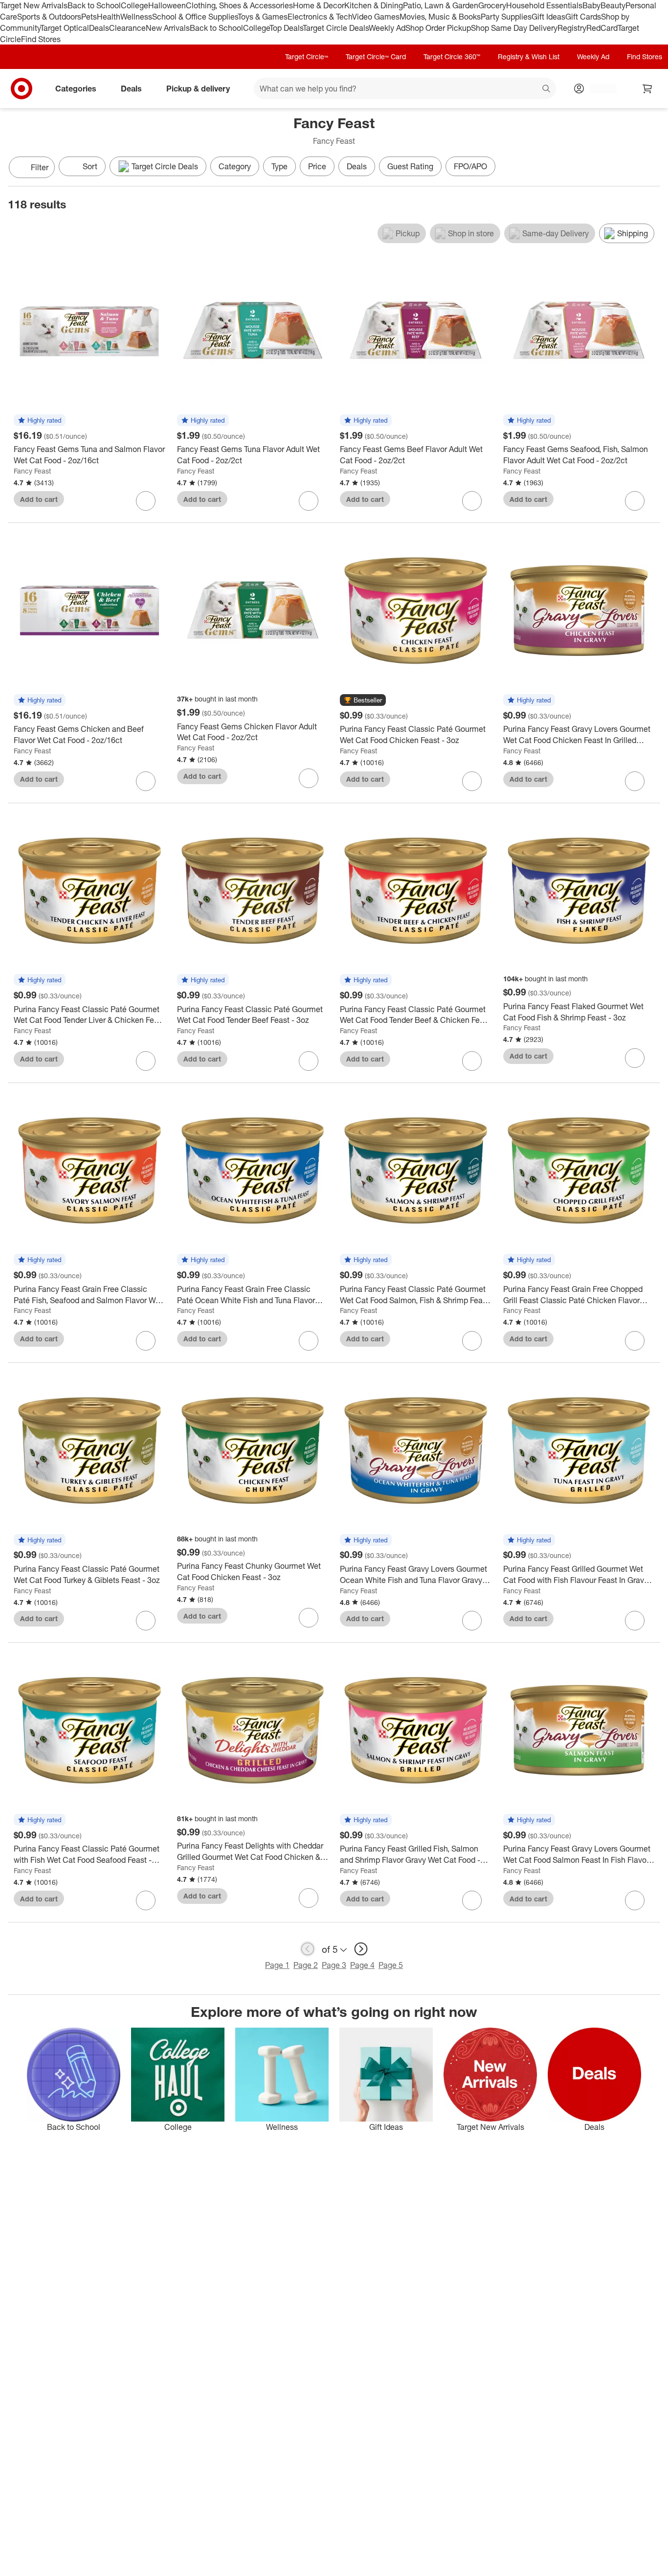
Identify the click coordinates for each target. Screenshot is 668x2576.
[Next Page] (650, 168)
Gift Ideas (548, 17)
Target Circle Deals (336, 28)
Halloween (167, 5)
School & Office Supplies (195, 17)
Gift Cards (583, 17)
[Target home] (22, 89)
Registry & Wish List (529, 56)
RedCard (602, 28)
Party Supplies (506, 17)
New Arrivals (168, 28)
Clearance (127, 28)
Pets (89, 17)
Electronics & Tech (320, 17)
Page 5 (391, 1965)
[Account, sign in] (598, 89)
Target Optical (65, 28)
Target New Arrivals (34, 5)
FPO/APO (470, 166)
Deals (99, 28)
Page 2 (306, 1965)
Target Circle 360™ (452, 56)
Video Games (376, 17)
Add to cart (39, 499)
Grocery (492, 5)
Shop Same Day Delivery (514, 28)
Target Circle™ (307, 56)
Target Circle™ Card (376, 56)
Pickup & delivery (198, 89)
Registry (572, 28)
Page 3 (334, 1965)
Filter (40, 167)
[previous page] (308, 1949)
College (134, 5)
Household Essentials (544, 5)
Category (235, 166)
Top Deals (286, 28)
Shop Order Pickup (438, 28)
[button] (40, 421)
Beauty (613, 5)
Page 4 (362, 1965)
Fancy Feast (32, 471)
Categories (76, 89)
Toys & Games (263, 17)
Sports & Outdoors (49, 17)
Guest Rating (410, 166)
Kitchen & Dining (374, 5)
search (547, 90)
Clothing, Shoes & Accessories (239, 5)
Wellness (136, 17)
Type (279, 166)
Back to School (94, 5)
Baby (591, 5)
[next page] (361, 1949)
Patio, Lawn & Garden (441, 5)
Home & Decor (319, 5)
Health (109, 17)
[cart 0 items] (647, 89)
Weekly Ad (387, 28)
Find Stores (41, 39)
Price (317, 166)
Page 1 (277, 1965)
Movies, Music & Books (440, 17)
